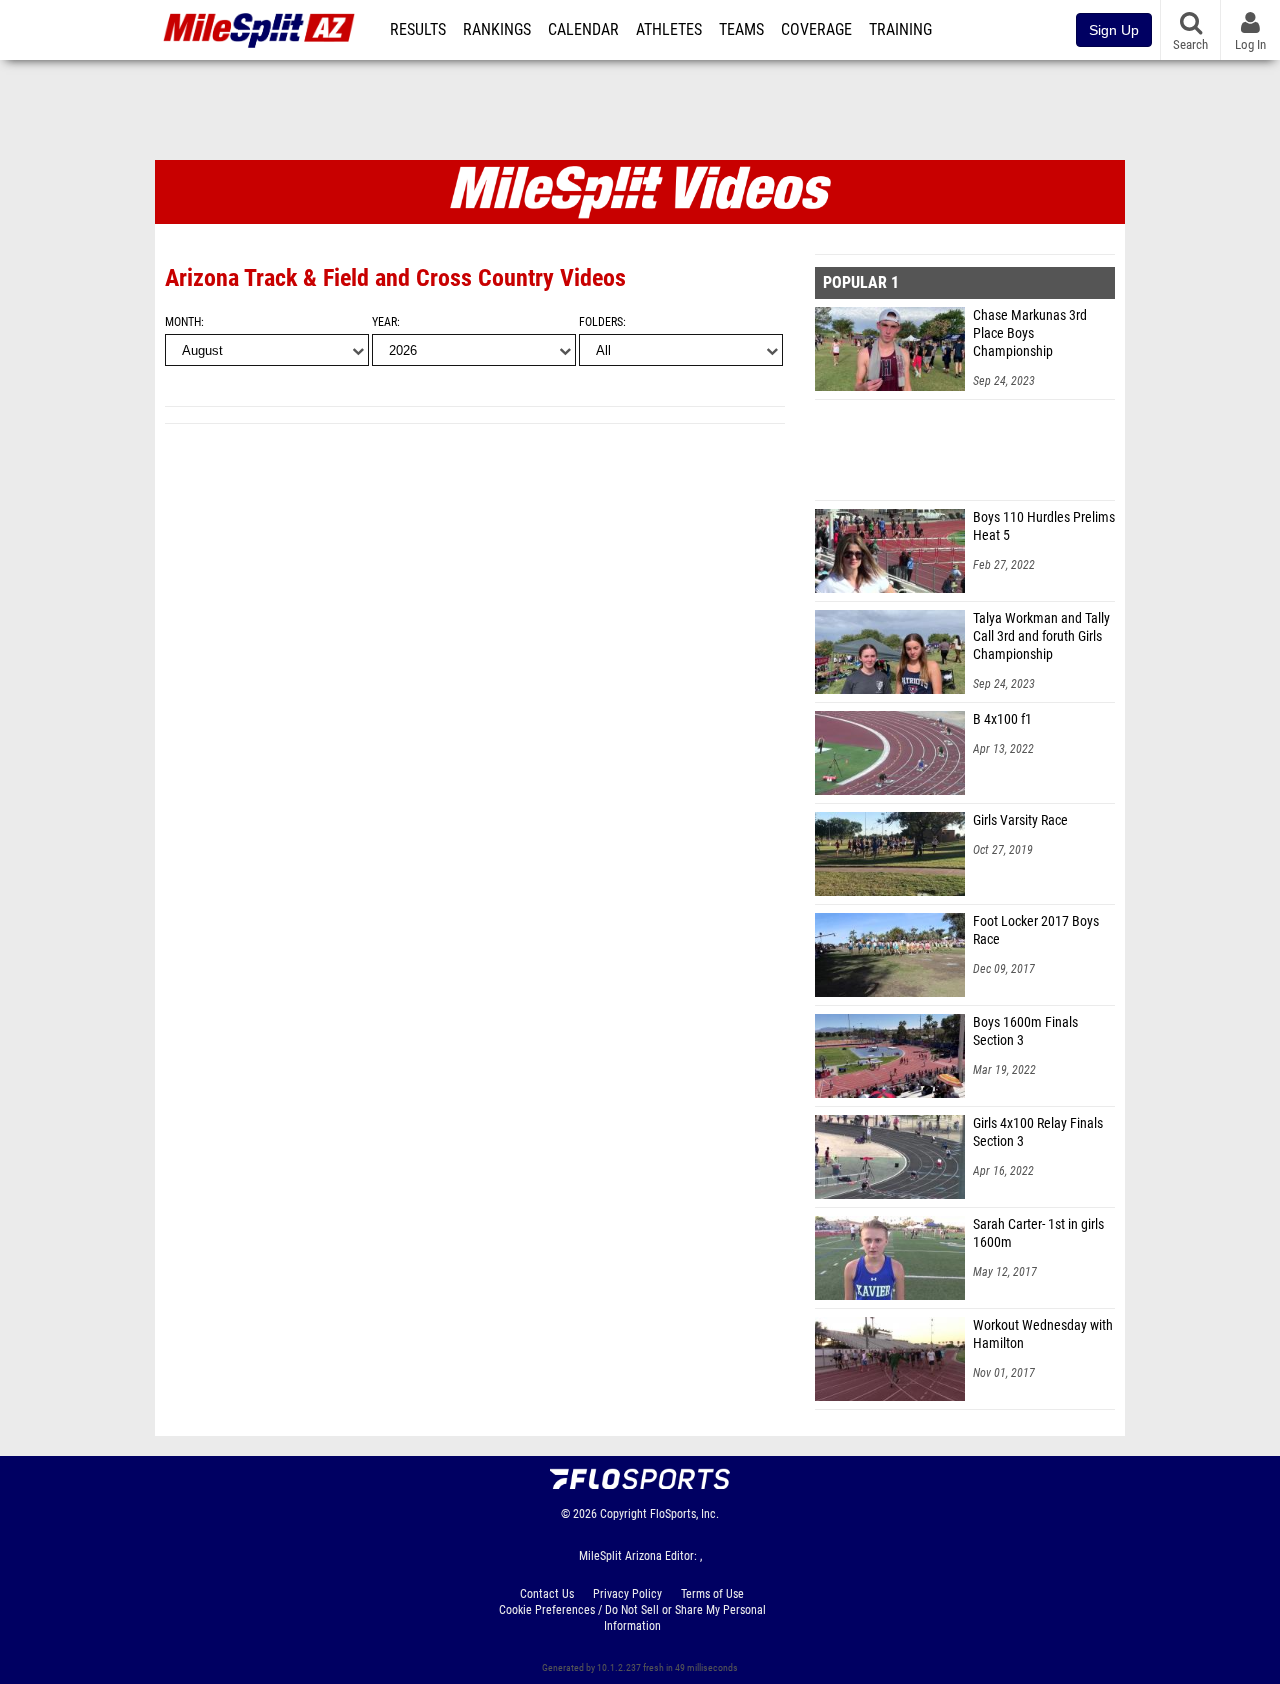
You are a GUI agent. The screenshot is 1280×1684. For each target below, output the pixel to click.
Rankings (497, 30)
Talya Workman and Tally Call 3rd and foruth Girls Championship (1041, 636)
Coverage (816, 30)
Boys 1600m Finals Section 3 (1025, 1031)
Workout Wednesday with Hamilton (1043, 1334)
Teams (741, 30)
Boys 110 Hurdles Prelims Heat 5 (1044, 526)
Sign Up (1114, 30)
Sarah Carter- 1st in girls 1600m (1038, 1233)
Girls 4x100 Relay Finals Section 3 (1038, 1132)
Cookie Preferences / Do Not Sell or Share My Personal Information (632, 1618)
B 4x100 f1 (1002, 719)
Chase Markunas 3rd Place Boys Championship (1030, 333)
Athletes (669, 30)
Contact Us (547, 1594)
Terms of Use (712, 1594)
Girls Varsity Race (1020, 820)
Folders (601, 322)
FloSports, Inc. (684, 1514)
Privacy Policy (627, 1594)
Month (183, 322)
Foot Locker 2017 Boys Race (1036, 930)
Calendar (583, 30)
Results (418, 30)
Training (900, 30)
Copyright (623, 1514)
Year (384, 322)
